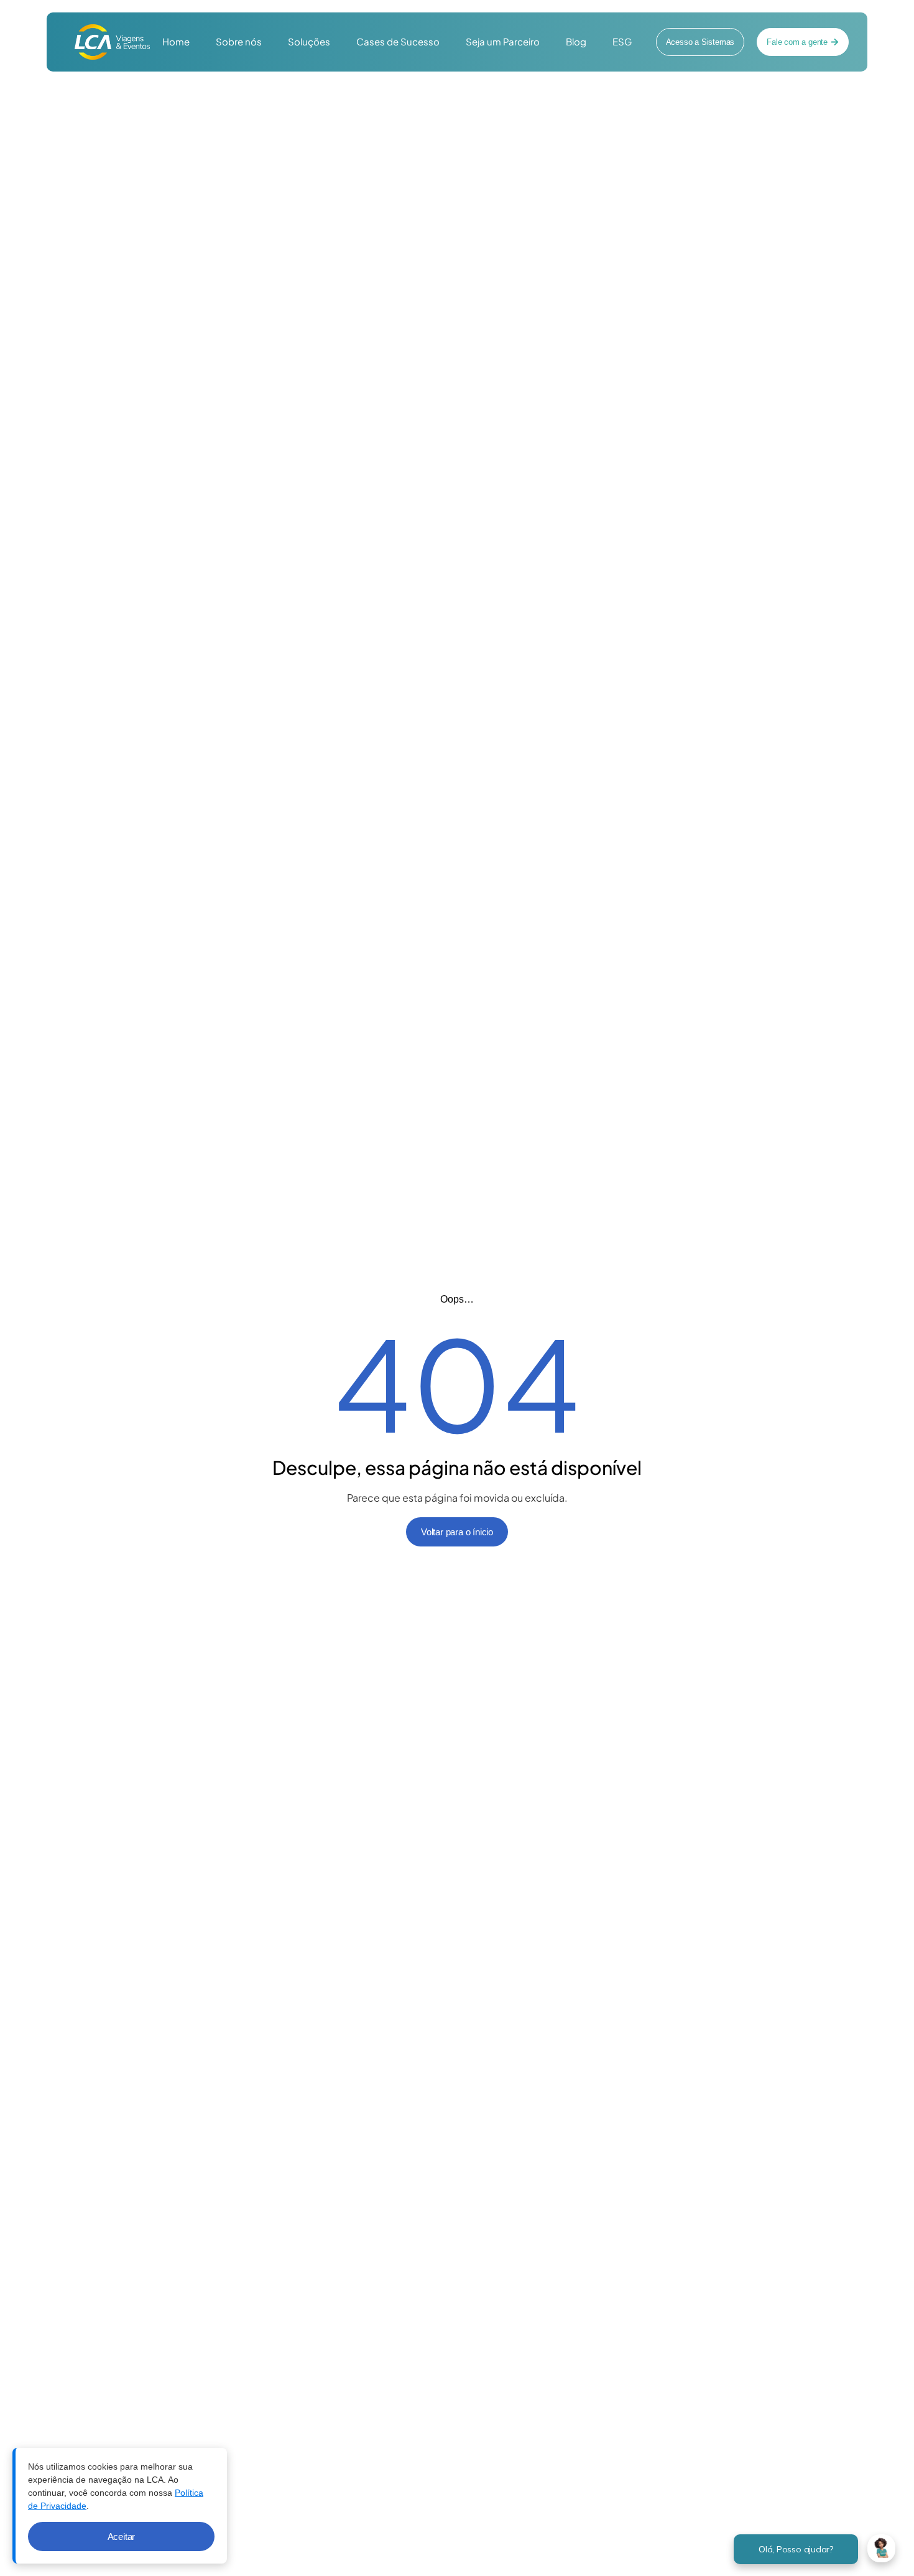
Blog (576, 41)
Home (176, 41)
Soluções (309, 41)
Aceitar (122, 2536)
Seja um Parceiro (503, 41)
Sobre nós (239, 41)
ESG (622, 41)
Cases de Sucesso (398, 41)
